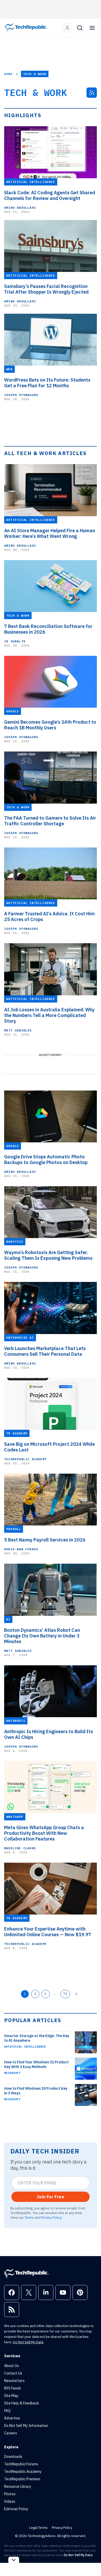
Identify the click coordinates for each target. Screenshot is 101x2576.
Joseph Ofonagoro (21, 395)
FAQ (7, 2411)
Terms (29, 2217)
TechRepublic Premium (22, 2479)
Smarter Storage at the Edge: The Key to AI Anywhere (37, 2038)
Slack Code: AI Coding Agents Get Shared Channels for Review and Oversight (50, 196)
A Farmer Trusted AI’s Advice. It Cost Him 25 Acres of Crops (49, 917)
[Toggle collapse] (14, 2560)
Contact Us (13, 2373)
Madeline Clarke (20, 1848)
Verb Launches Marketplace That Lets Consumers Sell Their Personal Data (45, 1351)
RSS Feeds (13, 2388)
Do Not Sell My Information (26, 2426)
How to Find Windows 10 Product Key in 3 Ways (36, 2091)
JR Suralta (15, 641)
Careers (11, 2433)
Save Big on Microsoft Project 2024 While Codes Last (49, 1447)
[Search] (80, 28)
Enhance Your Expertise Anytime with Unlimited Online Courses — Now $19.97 (48, 1932)
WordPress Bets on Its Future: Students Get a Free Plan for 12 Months (47, 383)
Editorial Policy (16, 2509)
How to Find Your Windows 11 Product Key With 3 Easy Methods (36, 2064)
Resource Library (18, 2486)
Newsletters (14, 2381)
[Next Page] (76, 1994)
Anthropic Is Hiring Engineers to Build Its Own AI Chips (49, 1734)
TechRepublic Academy (25, 1459)
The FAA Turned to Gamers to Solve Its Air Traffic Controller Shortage (50, 821)
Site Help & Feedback (21, 2403)
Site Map (11, 2396)
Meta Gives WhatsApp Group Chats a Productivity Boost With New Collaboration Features (44, 1833)
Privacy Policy (51, 2217)
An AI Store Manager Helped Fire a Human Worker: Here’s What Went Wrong (50, 534)
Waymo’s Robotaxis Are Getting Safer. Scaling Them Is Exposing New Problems (48, 1255)
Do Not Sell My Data (28, 2342)
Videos (10, 2501)
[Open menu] (92, 28)
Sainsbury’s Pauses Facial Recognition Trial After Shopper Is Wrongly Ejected (46, 289)
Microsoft (12, 2073)
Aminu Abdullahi (20, 208)
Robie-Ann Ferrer (21, 1549)
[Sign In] (67, 28)
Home (8, 74)
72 (65, 1994)
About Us (12, 2366)
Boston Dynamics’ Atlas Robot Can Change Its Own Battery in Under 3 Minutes (42, 1636)
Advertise (12, 2418)
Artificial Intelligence (25, 2047)
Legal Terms (38, 2528)
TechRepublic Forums (21, 2464)
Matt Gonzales (18, 1030)
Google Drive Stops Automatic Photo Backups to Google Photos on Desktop (46, 1160)
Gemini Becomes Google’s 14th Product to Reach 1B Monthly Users (50, 725)
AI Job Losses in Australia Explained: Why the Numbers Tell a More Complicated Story (49, 1015)
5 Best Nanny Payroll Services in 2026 (45, 1540)
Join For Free (51, 2197)
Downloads (13, 2457)
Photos (10, 2494)
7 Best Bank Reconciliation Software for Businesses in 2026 (48, 629)
